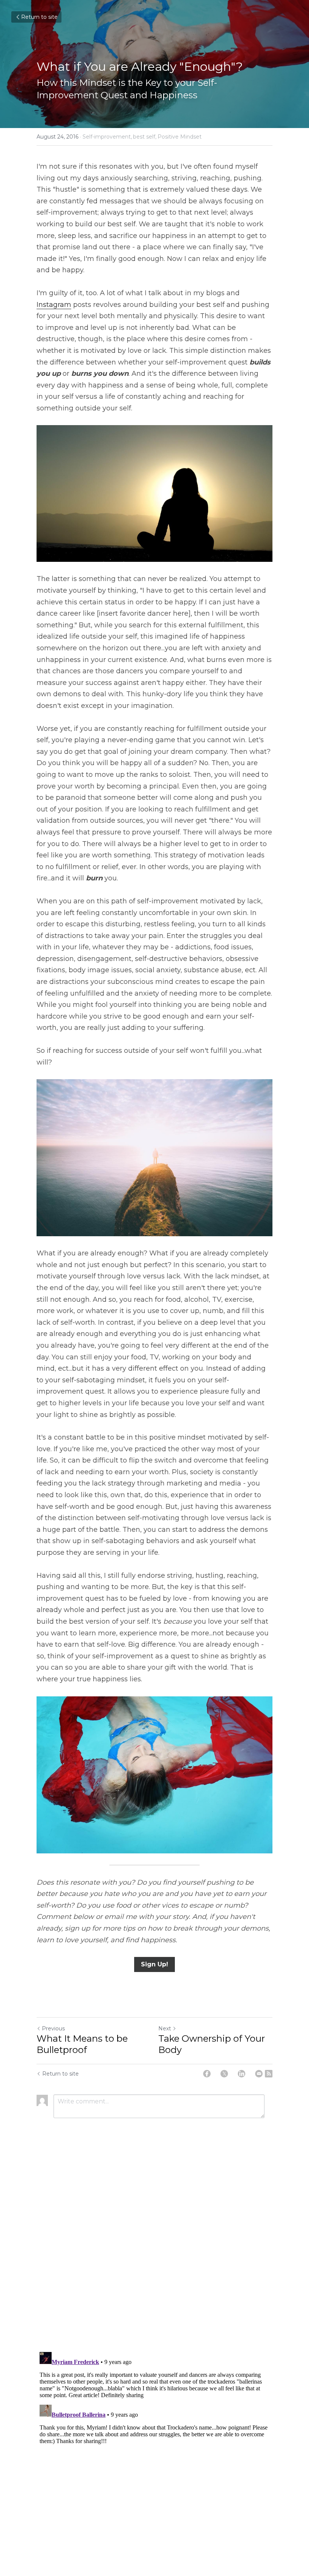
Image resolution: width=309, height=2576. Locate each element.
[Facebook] (207, 2074)
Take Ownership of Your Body (212, 2044)
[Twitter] (224, 2074)
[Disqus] (154, 2249)
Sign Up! (154, 1964)
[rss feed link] (269, 2074)
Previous (53, 2028)
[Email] (259, 2074)
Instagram (54, 305)
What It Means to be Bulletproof (82, 2044)
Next (165, 2028)
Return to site (39, 17)
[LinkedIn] (242, 2074)
